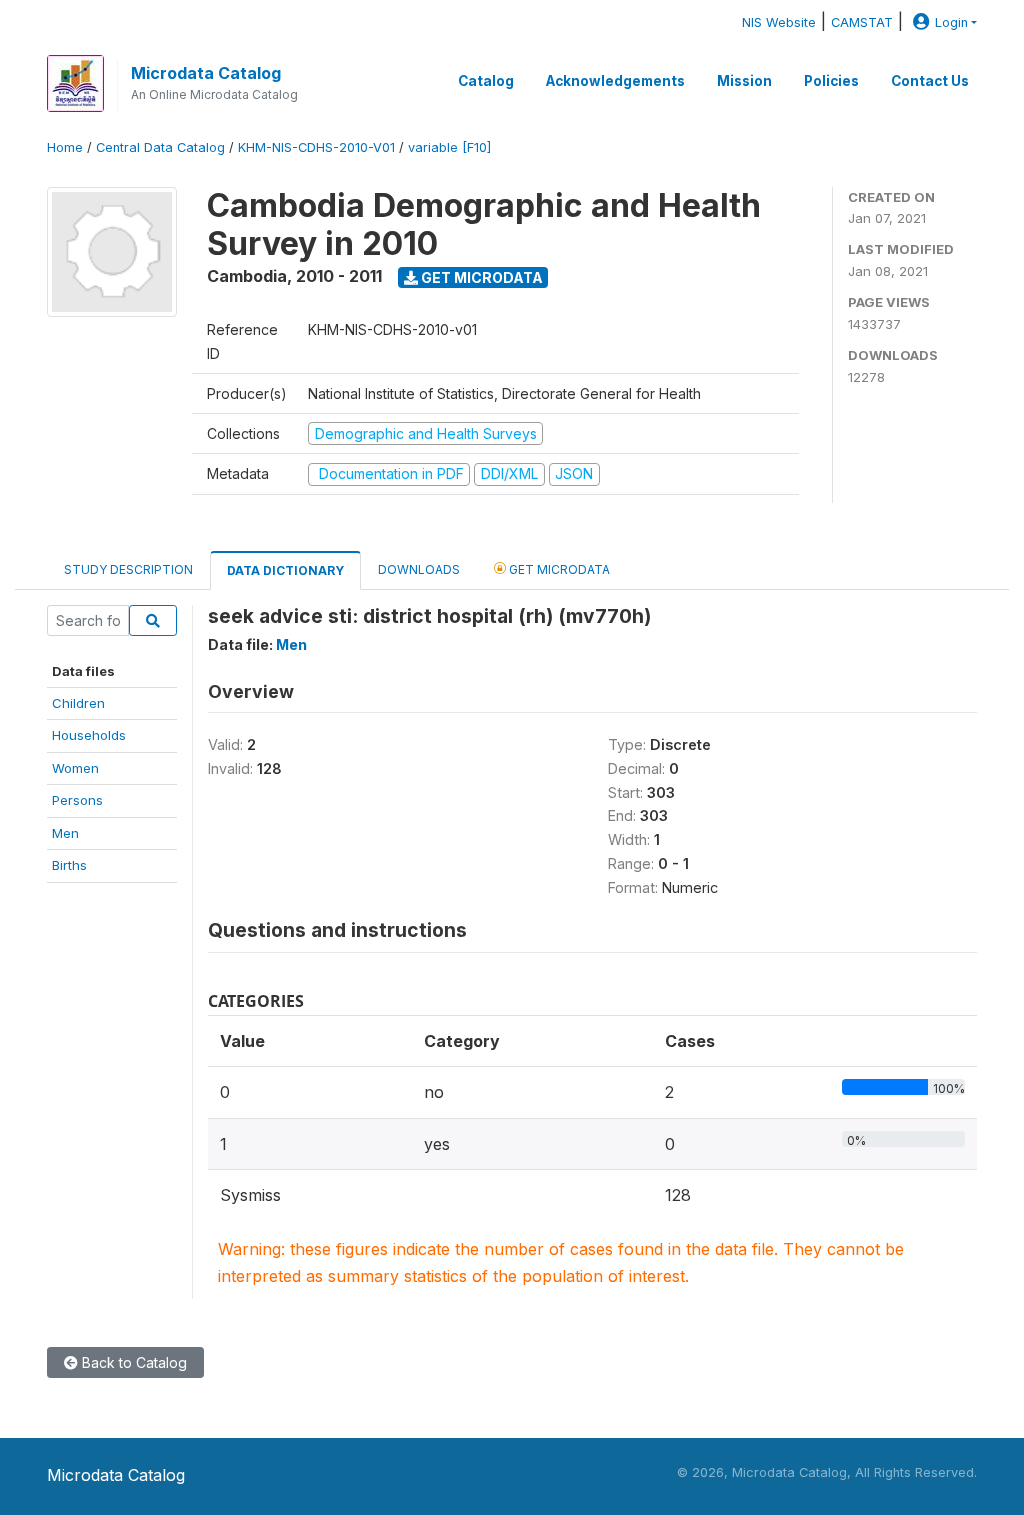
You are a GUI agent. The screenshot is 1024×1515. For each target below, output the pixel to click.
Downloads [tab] (419, 569)
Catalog (486, 81)
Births (69, 865)
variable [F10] (449, 147)
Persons (77, 800)
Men (65, 833)
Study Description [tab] (128, 569)
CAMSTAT (862, 22)
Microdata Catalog (206, 73)
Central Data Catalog (160, 147)
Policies (831, 81)
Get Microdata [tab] (558, 569)
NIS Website (779, 22)
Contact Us (930, 81)
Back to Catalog (132, 1362)
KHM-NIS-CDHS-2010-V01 (316, 147)
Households (89, 735)
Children (78, 703)
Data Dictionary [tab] (285, 570)
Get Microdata (480, 277)
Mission (744, 81)
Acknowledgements (615, 81)
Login (951, 22)
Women (75, 768)
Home (65, 147)
